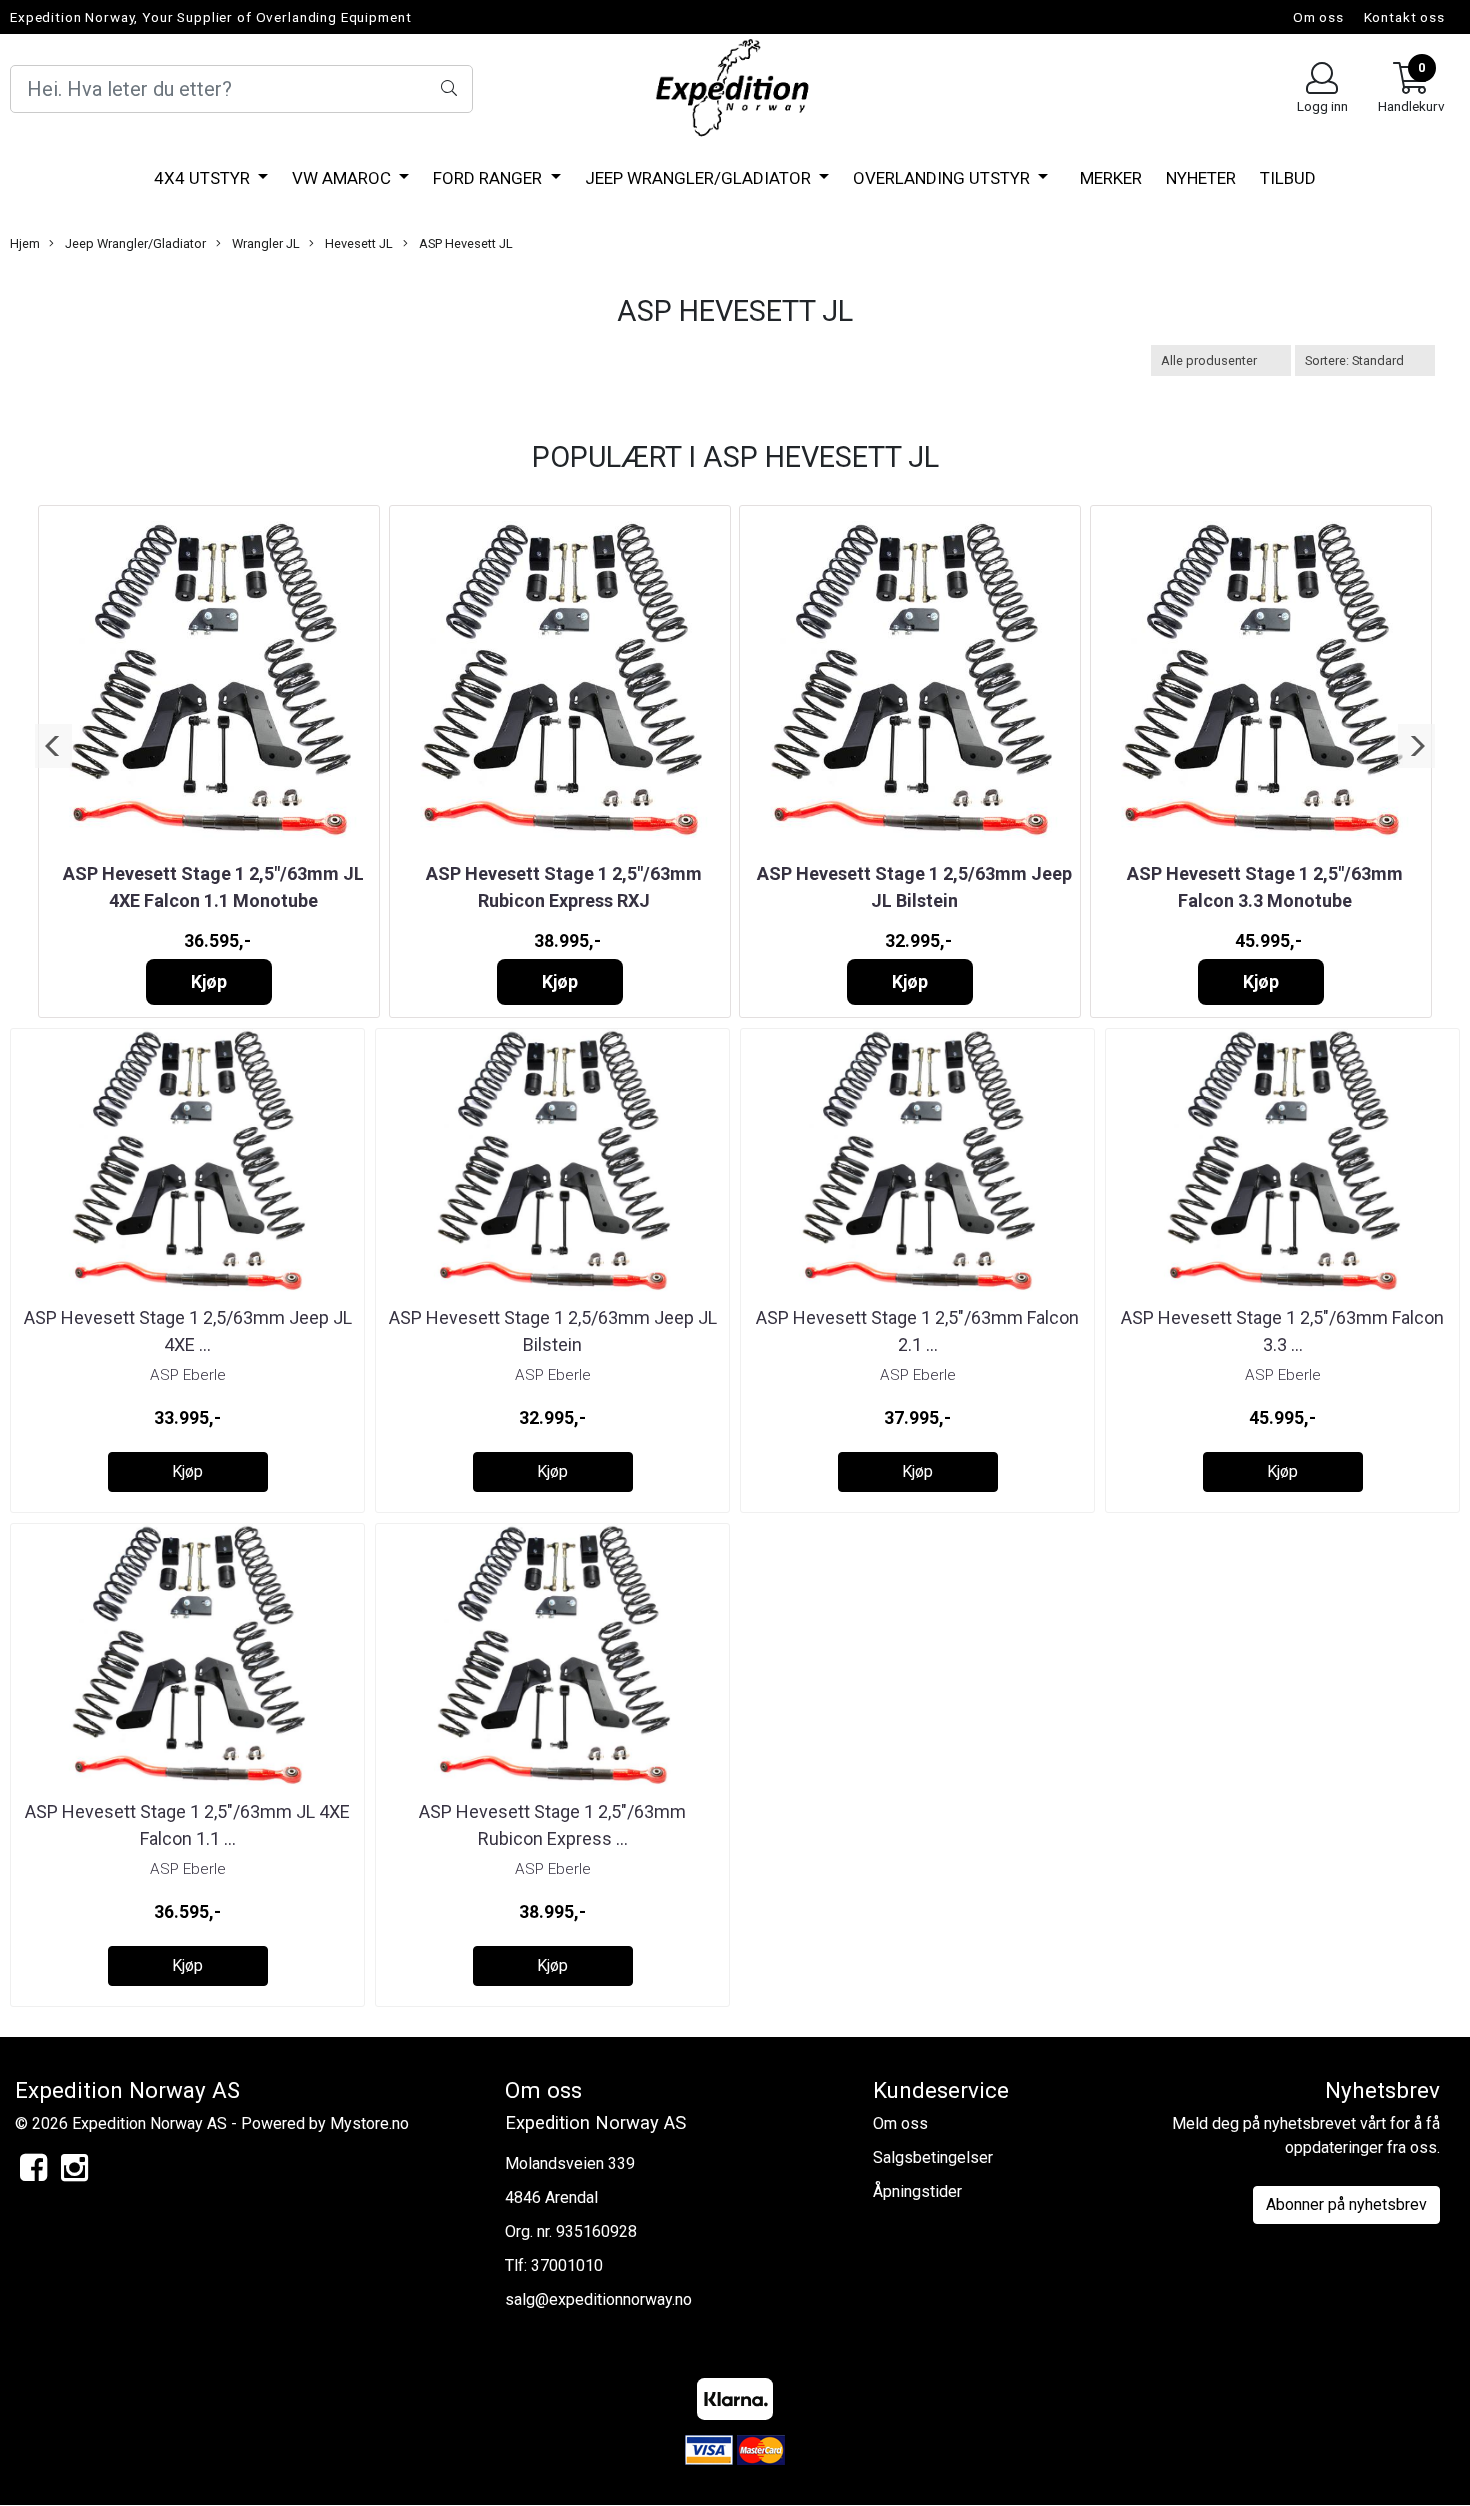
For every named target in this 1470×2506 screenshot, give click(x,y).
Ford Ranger (489, 178)
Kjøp (209, 982)
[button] (53, 746)
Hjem (25, 243)
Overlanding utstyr (943, 178)
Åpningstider (917, 2191)
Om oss (1318, 17)
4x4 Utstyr (204, 178)
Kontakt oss (1404, 17)
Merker (1111, 178)
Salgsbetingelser (933, 2157)
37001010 (567, 2265)
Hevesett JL (357, 243)
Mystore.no (369, 2123)
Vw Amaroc (343, 178)
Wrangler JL (264, 243)
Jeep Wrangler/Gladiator (700, 178)
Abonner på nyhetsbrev (1346, 2204)
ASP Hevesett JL (464, 243)
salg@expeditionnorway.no (598, 2299)
